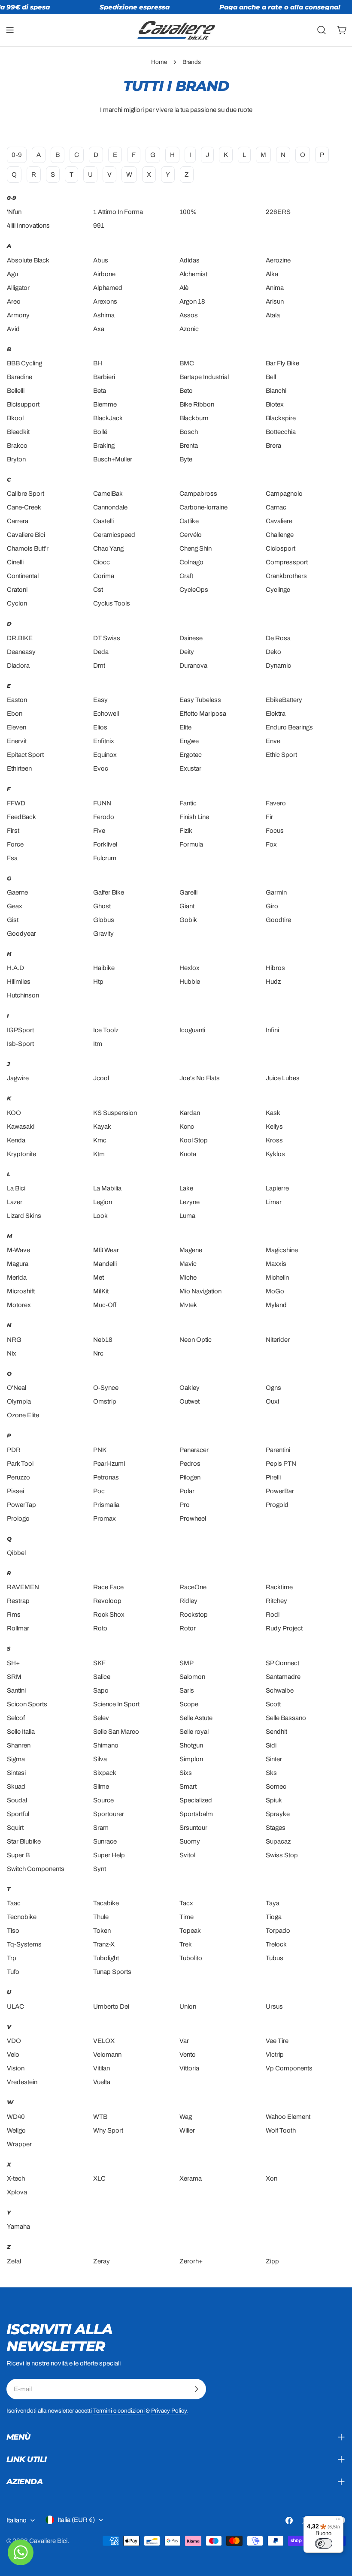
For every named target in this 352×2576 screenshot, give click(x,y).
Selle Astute (196, 1718)
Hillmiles (19, 982)
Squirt (15, 1828)
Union (188, 2007)
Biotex (275, 404)
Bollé (100, 432)
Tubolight (106, 1958)
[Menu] (338, 2521)
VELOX (104, 2041)
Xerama (191, 2178)
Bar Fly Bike (282, 363)
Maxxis (276, 1264)
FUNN (102, 803)
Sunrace (105, 1841)
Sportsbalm (196, 1814)
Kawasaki (21, 1127)
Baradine (20, 377)
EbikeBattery (284, 700)
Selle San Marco (116, 1732)
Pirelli (273, 1477)
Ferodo (104, 817)
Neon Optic (196, 1340)
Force (15, 844)
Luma (187, 1216)
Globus (104, 920)
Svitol (187, 1855)
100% (188, 212)
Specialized (196, 1800)
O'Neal (17, 1388)
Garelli (188, 892)
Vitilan (102, 2068)
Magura (18, 1264)
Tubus (275, 1958)
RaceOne (193, 1587)
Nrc (98, 1353)
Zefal (14, 2261)
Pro (185, 1505)
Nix (12, 1353)
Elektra (276, 714)
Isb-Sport (20, 1044)
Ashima (104, 315)
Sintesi (16, 1773)
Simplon (191, 1759)
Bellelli (16, 391)
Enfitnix (104, 741)
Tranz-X (104, 1944)
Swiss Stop (282, 1855)
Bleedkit (18, 432)
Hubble (190, 982)
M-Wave (18, 1250)
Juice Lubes (283, 1078)
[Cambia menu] (10, 30)
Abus (101, 260)
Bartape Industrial (204, 377)
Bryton (16, 459)
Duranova (193, 666)
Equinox (105, 755)
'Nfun (14, 212)
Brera (273, 446)
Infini (272, 1030)
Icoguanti (192, 1030)
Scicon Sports (27, 1704)
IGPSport (20, 1030)
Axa (99, 329)
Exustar (190, 768)
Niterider (278, 1340)
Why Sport (108, 2130)
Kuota (188, 1154)
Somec (276, 1787)
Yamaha (18, 2227)
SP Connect (282, 1663)
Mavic (188, 1264)
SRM (14, 1677)
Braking (104, 446)
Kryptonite (21, 1154)
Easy (100, 700)
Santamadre (283, 1677)
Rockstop (194, 1615)
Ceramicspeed (114, 535)
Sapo (101, 1690)
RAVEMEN (23, 1587)
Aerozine (278, 260)
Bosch (189, 432)
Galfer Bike (109, 892)
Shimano (106, 1745)
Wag (186, 2117)
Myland (276, 1305)
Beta (100, 391)
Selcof (16, 1718)
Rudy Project (284, 1628)
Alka (272, 274)
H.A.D (15, 968)
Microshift (21, 1291)
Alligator (18, 288)
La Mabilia (107, 1188)
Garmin (276, 892)
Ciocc (102, 562)
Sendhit (276, 1732)
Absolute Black (28, 260)
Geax (15, 906)
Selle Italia (21, 1732)
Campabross (198, 494)
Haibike (104, 968)
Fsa (12, 858)
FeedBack (21, 817)
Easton (17, 700)
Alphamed (108, 288)
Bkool (15, 418)
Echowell (106, 714)
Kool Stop (194, 1140)
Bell (271, 377)
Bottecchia (281, 432)
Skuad (16, 1787)
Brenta (189, 446)
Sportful (18, 1814)
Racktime (279, 1587)
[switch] (324, 2543)
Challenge (280, 535)
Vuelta (102, 2082)
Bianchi (276, 391)
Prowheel (193, 1518)
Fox (271, 844)
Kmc (100, 1140)
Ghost (102, 906)
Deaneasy (21, 652)
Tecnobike (22, 1917)
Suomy (190, 1841)
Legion (103, 1202)
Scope (189, 1704)
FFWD (16, 803)
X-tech (16, 2178)
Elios (100, 727)
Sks (271, 1773)
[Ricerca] (322, 30)
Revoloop (107, 1601)
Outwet (190, 1401)
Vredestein (22, 2082)
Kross (274, 1140)
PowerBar (280, 1491)
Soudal (17, 1800)
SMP (187, 1663)
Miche (188, 1277)
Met (99, 1277)
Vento (188, 2055)
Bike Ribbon (197, 404)
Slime (101, 1787)
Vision (16, 2068)
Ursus (274, 2007)
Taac (14, 1903)
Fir (269, 817)
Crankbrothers (286, 576)
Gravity (103, 934)
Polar (187, 1491)
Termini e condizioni (119, 2411)
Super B (18, 1855)
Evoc (101, 768)
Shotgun (191, 1745)
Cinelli (15, 562)
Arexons (105, 301)
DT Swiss (107, 638)
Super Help (109, 1855)
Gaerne (17, 892)
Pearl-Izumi (109, 1464)
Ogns (273, 1388)
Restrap (18, 1601)
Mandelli (105, 1264)
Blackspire (281, 418)
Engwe (189, 741)
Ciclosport (281, 548)
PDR (14, 1450)
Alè (184, 288)
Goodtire (278, 920)
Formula (191, 844)
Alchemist (193, 274)
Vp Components (289, 2068)
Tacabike (106, 1903)
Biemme (105, 404)
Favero (276, 803)
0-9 (17, 155)
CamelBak (108, 494)
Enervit (17, 741)
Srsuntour (193, 1828)
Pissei (15, 1491)
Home (159, 62)
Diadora (18, 666)
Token (102, 1931)
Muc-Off (105, 1305)
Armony (18, 315)
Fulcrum (105, 858)
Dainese (191, 638)
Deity (187, 652)
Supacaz (278, 1841)
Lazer (15, 1202)
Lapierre (277, 1188)
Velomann (107, 2055)
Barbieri (104, 377)
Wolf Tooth (281, 2130)
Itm (98, 1044)
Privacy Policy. (170, 2411)
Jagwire (18, 1078)
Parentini (278, 1450)
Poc (99, 1491)
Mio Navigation (200, 1291)
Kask (273, 1113)
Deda (101, 652)
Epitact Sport (25, 755)
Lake (186, 1188)
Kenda (16, 1140)
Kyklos (275, 1154)
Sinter (274, 1759)
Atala (273, 315)
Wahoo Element (288, 2117)
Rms (14, 1615)
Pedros (190, 1464)
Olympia (19, 1401)
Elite (185, 727)
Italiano (17, 2520)
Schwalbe (280, 1690)
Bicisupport (23, 404)
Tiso (13, 1931)
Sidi (271, 1745)
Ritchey (276, 1601)
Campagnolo (284, 494)
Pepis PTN (281, 1464)
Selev (101, 1718)
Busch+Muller (113, 459)
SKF (99, 1663)
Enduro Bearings (289, 727)
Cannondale (110, 507)
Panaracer (194, 1450)
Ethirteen (19, 768)
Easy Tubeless (200, 700)
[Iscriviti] (196, 2389)
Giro (272, 906)
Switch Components (36, 1869)
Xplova (17, 2192)
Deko (273, 652)
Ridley (188, 1601)
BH (98, 363)
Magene (191, 1250)
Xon (272, 2178)
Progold (277, 1505)
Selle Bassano (286, 1718)
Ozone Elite (23, 1415)
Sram (101, 1828)
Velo (13, 2055)
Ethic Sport (281, 755)
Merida (17, 1277)
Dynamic (278, 666)
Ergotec (191, 755)
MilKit (101, 1291)
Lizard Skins (24, 1216)
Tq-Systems (24, 1944)
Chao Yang (108, 548)
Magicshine (282, 1250)
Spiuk (274, 1800)
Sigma (16, 1759)
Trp (12, 1958)
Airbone (104, 274)
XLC (99, 2178)
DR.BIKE (20, 638)
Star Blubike (24, 1841)
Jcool (101, 1078)
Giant (187, 906)
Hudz (273, 982)
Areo (14, 301)
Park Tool (20, 1464)
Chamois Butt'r (28, 548)
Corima (104, 576)
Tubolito (191, 1958)
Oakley (190, 1388)
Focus (275, 831)
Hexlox (190, 968)
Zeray (102, 2261)
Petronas (106, 1477)
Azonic (189, 329)
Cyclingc (278, 590)
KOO (14, 1113)
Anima (275, 288)
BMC (187, 363)
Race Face (108, 1587)
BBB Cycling (24, 363)
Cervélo (191, 535)
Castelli (103, 521)
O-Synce (106, 1388)
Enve (273, 741)
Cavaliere (279, 521)
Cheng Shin (196, 548)
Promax (105, 1518)
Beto (186, 391)
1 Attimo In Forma (118, 212)
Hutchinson (23, 995)
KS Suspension (115, 1113)
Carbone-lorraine (203, 507)
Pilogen (190, 1477)
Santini (16, 1690)
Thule (101, 1917)
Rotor (188, 1628)
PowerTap (21, 1505)
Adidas (190, 260)
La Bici (16, 1188)
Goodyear (21, 934)
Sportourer (109, 1814)
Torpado (278, 1931)
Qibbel (16, 1553)
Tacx (186, 1903)
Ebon (15, 714)
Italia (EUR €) (76, 2520)
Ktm (99, 1154)
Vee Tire (277, 2041)
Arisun (275, 301)
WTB (100, 2117)
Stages (276, 1828)
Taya (273, 1903)
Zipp (272, 2261)
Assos (189, 315)
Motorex (19, 1305)
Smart (188, 1787)
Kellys (274, 1127)
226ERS (278, 212)
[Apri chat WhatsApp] (21, 2552)
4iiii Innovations (28, 226)
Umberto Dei (111, 2007)
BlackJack (108, 418)
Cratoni (17, 590)
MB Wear (106, 1250)
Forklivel (105, 844)
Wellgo (16, 2130)
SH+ (13, 1663)
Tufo (13, 1972)
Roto (100, 1628)
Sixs (186, 1773)
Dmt (99, 666)
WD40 (16, 2117)
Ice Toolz (106, 1030)
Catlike (189, 521)
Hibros (275, 968)
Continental (23, 576)
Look (100, 1216)
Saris (187, 1690)
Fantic (188, 803)
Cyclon (17, 603)
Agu (12, 274)
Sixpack (105, 1773)
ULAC (15, 2007)
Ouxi (272, 1401)
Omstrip (105, 1401)
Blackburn (194, 418)
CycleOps (194, 590)
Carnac (276, 507)
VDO (14, 2041)
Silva (100, 1759)
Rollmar (18, 1628)
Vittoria (189, 2068)
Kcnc (187, 1127)
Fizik (186, 831)
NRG (14, 1340)
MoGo (275, 1291)
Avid (13, 329)
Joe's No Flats (200, 1078)
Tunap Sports (112, 1972)
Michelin (277, 1277)
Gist (13, 920)
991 (99, 226)
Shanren (19, 1745)
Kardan (190, 1113)
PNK (100, 1450)
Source (103, 1800)
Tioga (274, 1917)
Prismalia (106, 1505)
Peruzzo (18, 1477)
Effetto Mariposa (203, 714)
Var (184, 2041)
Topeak (190, 1931)
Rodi (273, 1615)
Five (99, 831)
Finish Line (194, 817)
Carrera (18, 521)
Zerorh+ (191, 2261)
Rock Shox (109, 1615)
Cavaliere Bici (26, 535)
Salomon (192, 1677)
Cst (98, 590)
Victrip (275, 2055)
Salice (102, 1677)
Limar (274, 1202)
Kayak (102, 1127)
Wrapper (19, 2144)
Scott (273, 1704)
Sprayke (278, 1814)
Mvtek (188, 1305)
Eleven (17, 727)
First (13, 831)
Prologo (18, 1518)
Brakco (17, 446)
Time (187, 1917)
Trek (186, 1944)
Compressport (287, 562)
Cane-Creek (24, 507)
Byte (186, 459)
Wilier (187, 2130)
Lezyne (190, 1202)
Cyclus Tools (112, 603)
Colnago (191, 562)
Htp (98, 982)
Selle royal (194, 1732)
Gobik (188, 920)
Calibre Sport (26, 494)
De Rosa (278, 638)
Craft (186, 576)
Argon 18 (192, 301)
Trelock (276, 1944)
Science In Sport (116, 1704)
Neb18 (103, 1340)
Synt (100, 1869)
